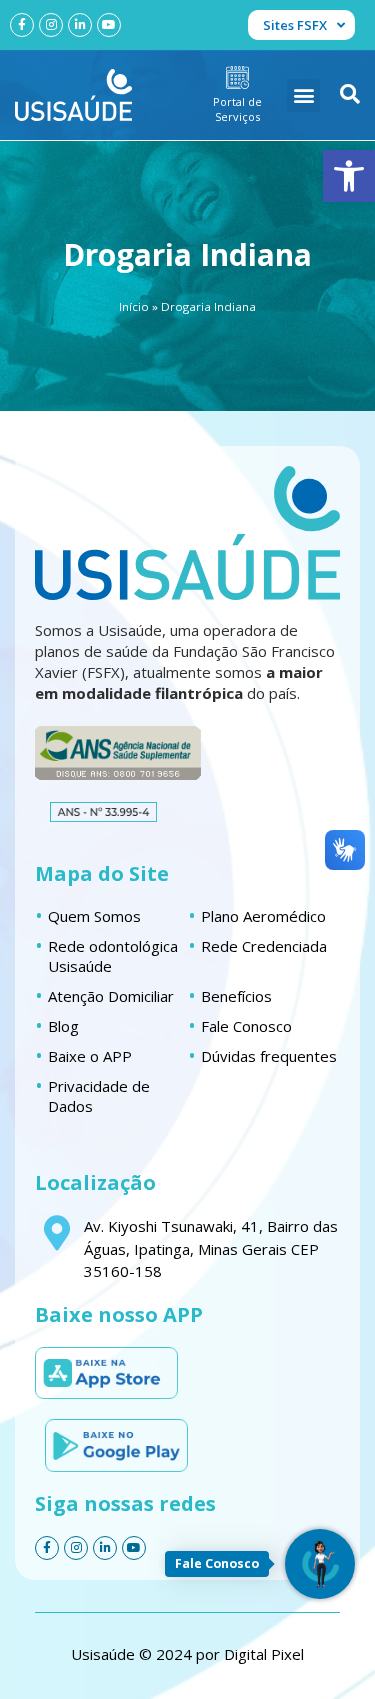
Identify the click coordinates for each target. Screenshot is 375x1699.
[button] (349, 176)
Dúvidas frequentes (269, 1056)
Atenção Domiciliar (111, 996)
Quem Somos (94, 916)
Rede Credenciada (264, 946)
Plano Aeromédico (263, 916)
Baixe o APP (90, 1056)
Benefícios (236, 996)
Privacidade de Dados (99, 1096)
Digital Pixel (264, 1654)
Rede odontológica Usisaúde (113, 956)
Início (134, 306)
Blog (63, 1026)
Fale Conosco (246, 1026)
